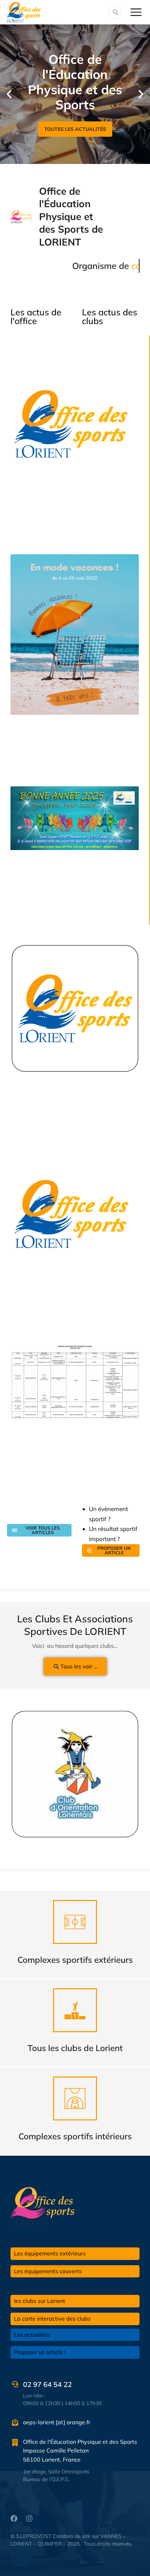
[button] (9, 94)
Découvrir (75, 1946)
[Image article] (75, 1774)
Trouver (75, 2034)
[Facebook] (14, 2518)
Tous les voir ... (79, 1666)
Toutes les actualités (75, 129)
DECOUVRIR (75, 2122)
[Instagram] (29, 2518)
